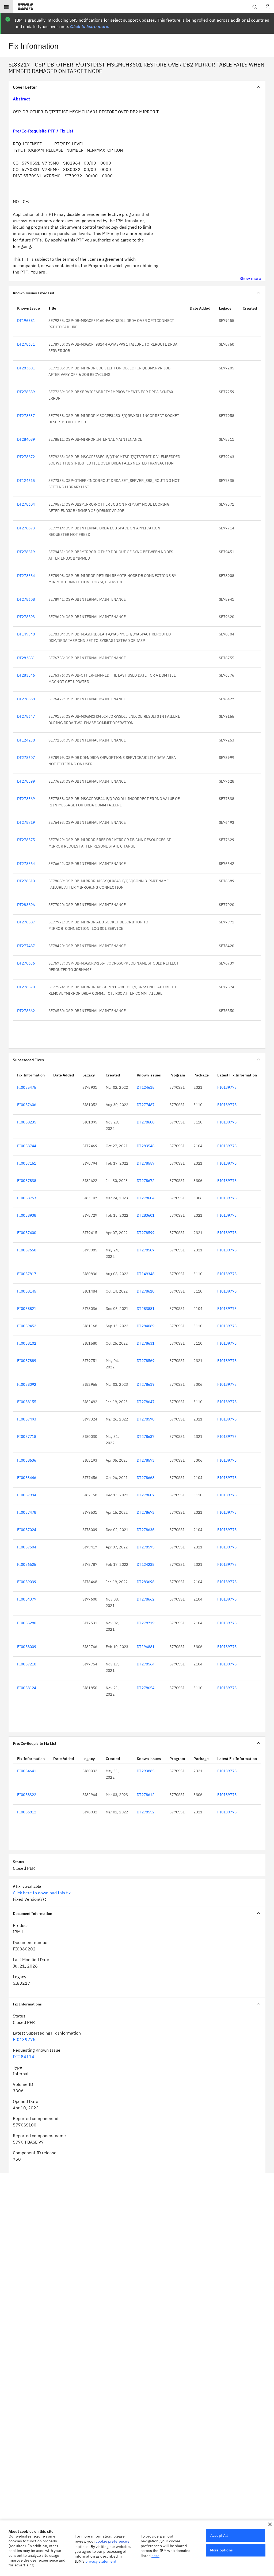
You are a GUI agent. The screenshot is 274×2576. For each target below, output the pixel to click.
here (155, 2556)
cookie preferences (113, 2541)
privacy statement (101, 2561)
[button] (270, 2524)
